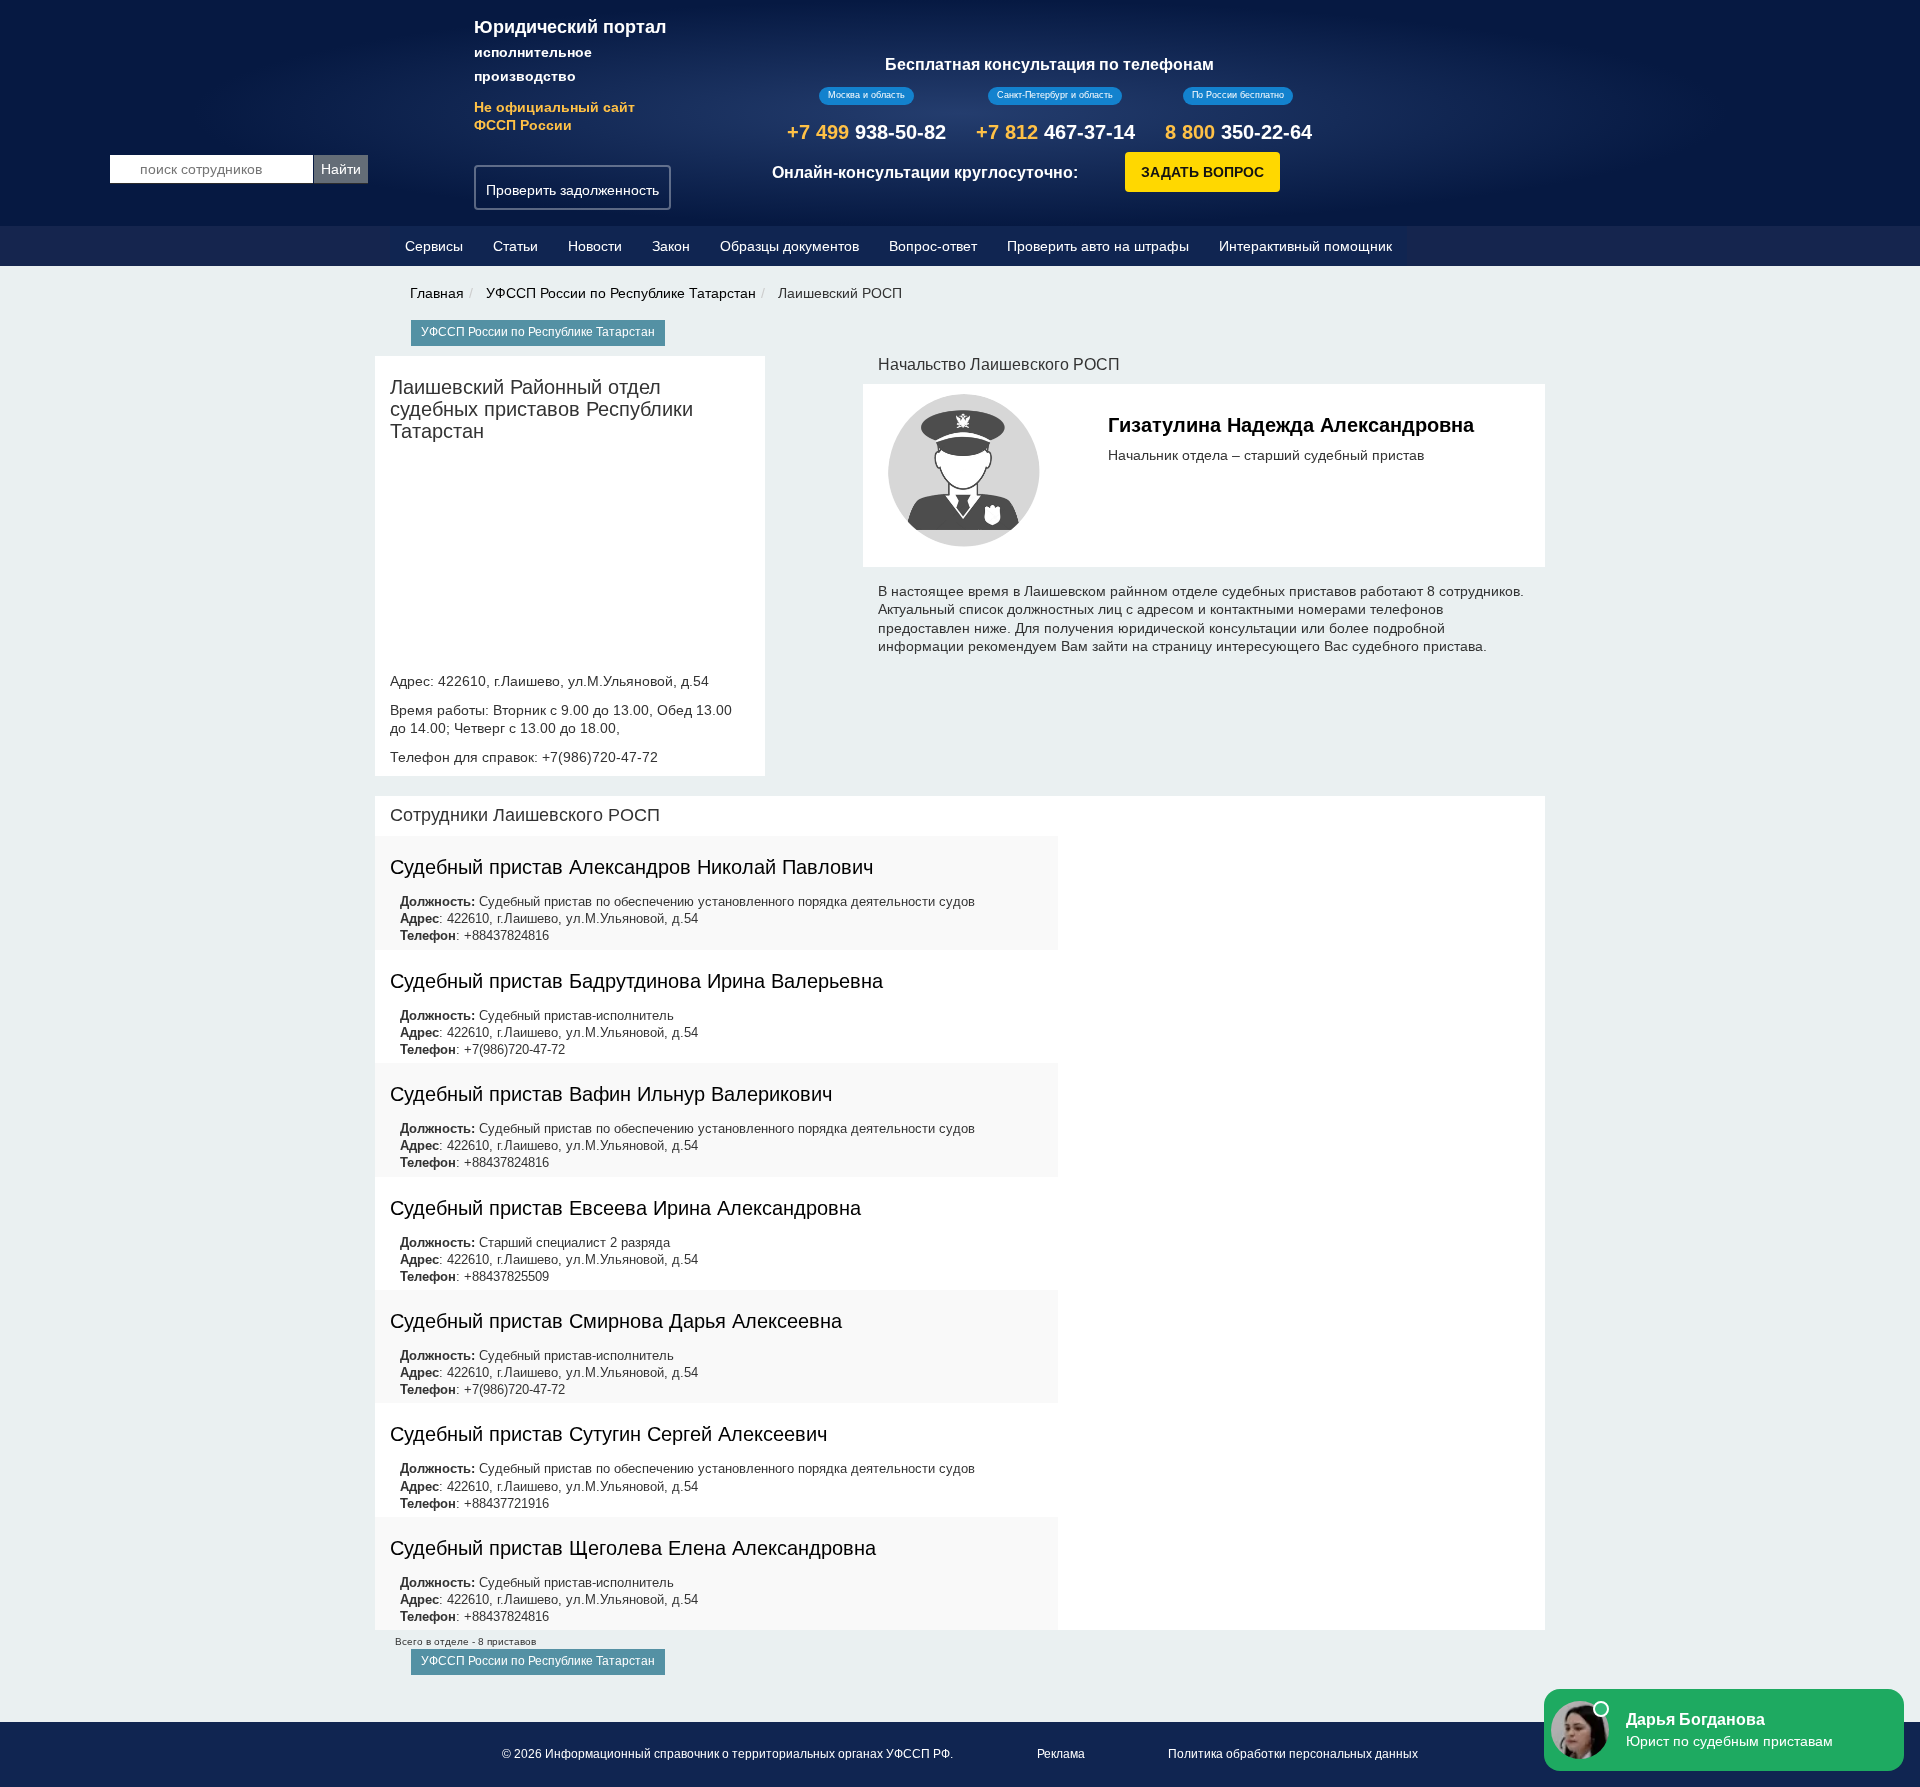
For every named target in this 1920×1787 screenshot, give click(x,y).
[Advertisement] (1302, 936)
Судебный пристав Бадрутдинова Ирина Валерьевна (636, 981)
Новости (595, 246)
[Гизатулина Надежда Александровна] (964, 474)
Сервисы (434, 246)
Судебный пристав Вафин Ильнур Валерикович (611, 1094)
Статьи (515, 246)
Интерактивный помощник (1305, 246)
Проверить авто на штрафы (1098, 246)
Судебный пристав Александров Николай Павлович (631, 867)
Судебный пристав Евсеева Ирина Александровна (625, 1208)
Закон (671, 246)
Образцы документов (789, 246)
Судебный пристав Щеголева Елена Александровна (633, 1548)
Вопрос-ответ (933, 246)
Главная (437, 293)
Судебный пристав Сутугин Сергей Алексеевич (608, 1434)
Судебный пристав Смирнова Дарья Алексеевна (616, 1321)
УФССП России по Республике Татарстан (621, 293)
